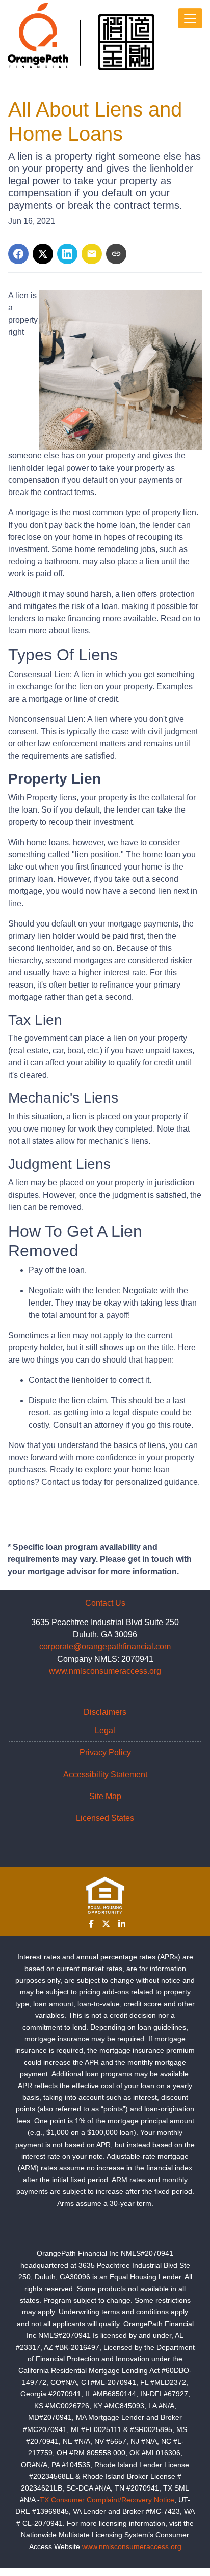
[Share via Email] (92, 254)
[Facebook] (91, 1924)
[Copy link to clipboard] (116, 254)
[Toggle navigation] (190, 18)
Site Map (105, 1796)
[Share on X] (43, 254)
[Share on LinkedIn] (67, 254)
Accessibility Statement (105, 1774)
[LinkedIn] (122, 1924)
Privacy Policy (105, 1753)
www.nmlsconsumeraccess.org (105, 1671)
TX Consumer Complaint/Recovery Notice (107, 2500)
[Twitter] (106, 1924)
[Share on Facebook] (18, 254)
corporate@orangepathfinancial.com (105, 1647)
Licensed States (105, 1818)
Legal (105, 1731)
